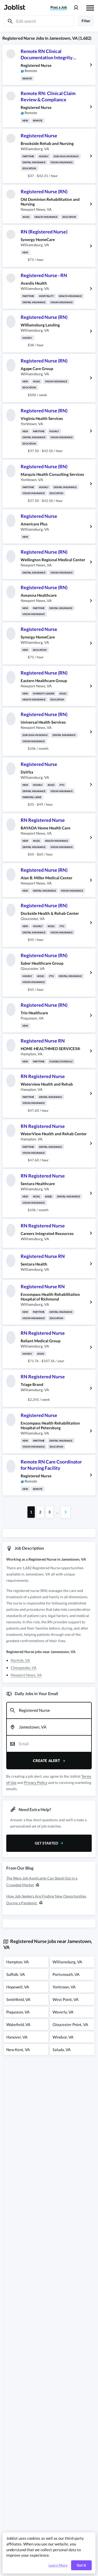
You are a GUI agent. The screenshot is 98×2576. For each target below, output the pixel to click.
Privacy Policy (36, 1782)
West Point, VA (65, 1999)
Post (59, 7)
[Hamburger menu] (90, 7)
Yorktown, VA (64, 1987)
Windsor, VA (63, 2037)
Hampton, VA (18, 1962)
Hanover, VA (17, 2037)
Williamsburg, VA (67, 1962)
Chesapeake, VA (24, 1668)
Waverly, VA (63, 2012)
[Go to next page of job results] (66, 1512)
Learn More (58, 2565)
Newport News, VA (26, 1675)
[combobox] (49, 1711)
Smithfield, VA (18, 1999)
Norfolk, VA (20, 1660)
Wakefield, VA (18, 2024)
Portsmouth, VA (66, 1974)
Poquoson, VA (18, 2012)
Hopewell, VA (18, 1987)
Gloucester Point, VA (70, 2024)
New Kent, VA (18, 2050)
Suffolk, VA (16, 1974)
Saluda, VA (62, 2050)
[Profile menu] (76, 8)
